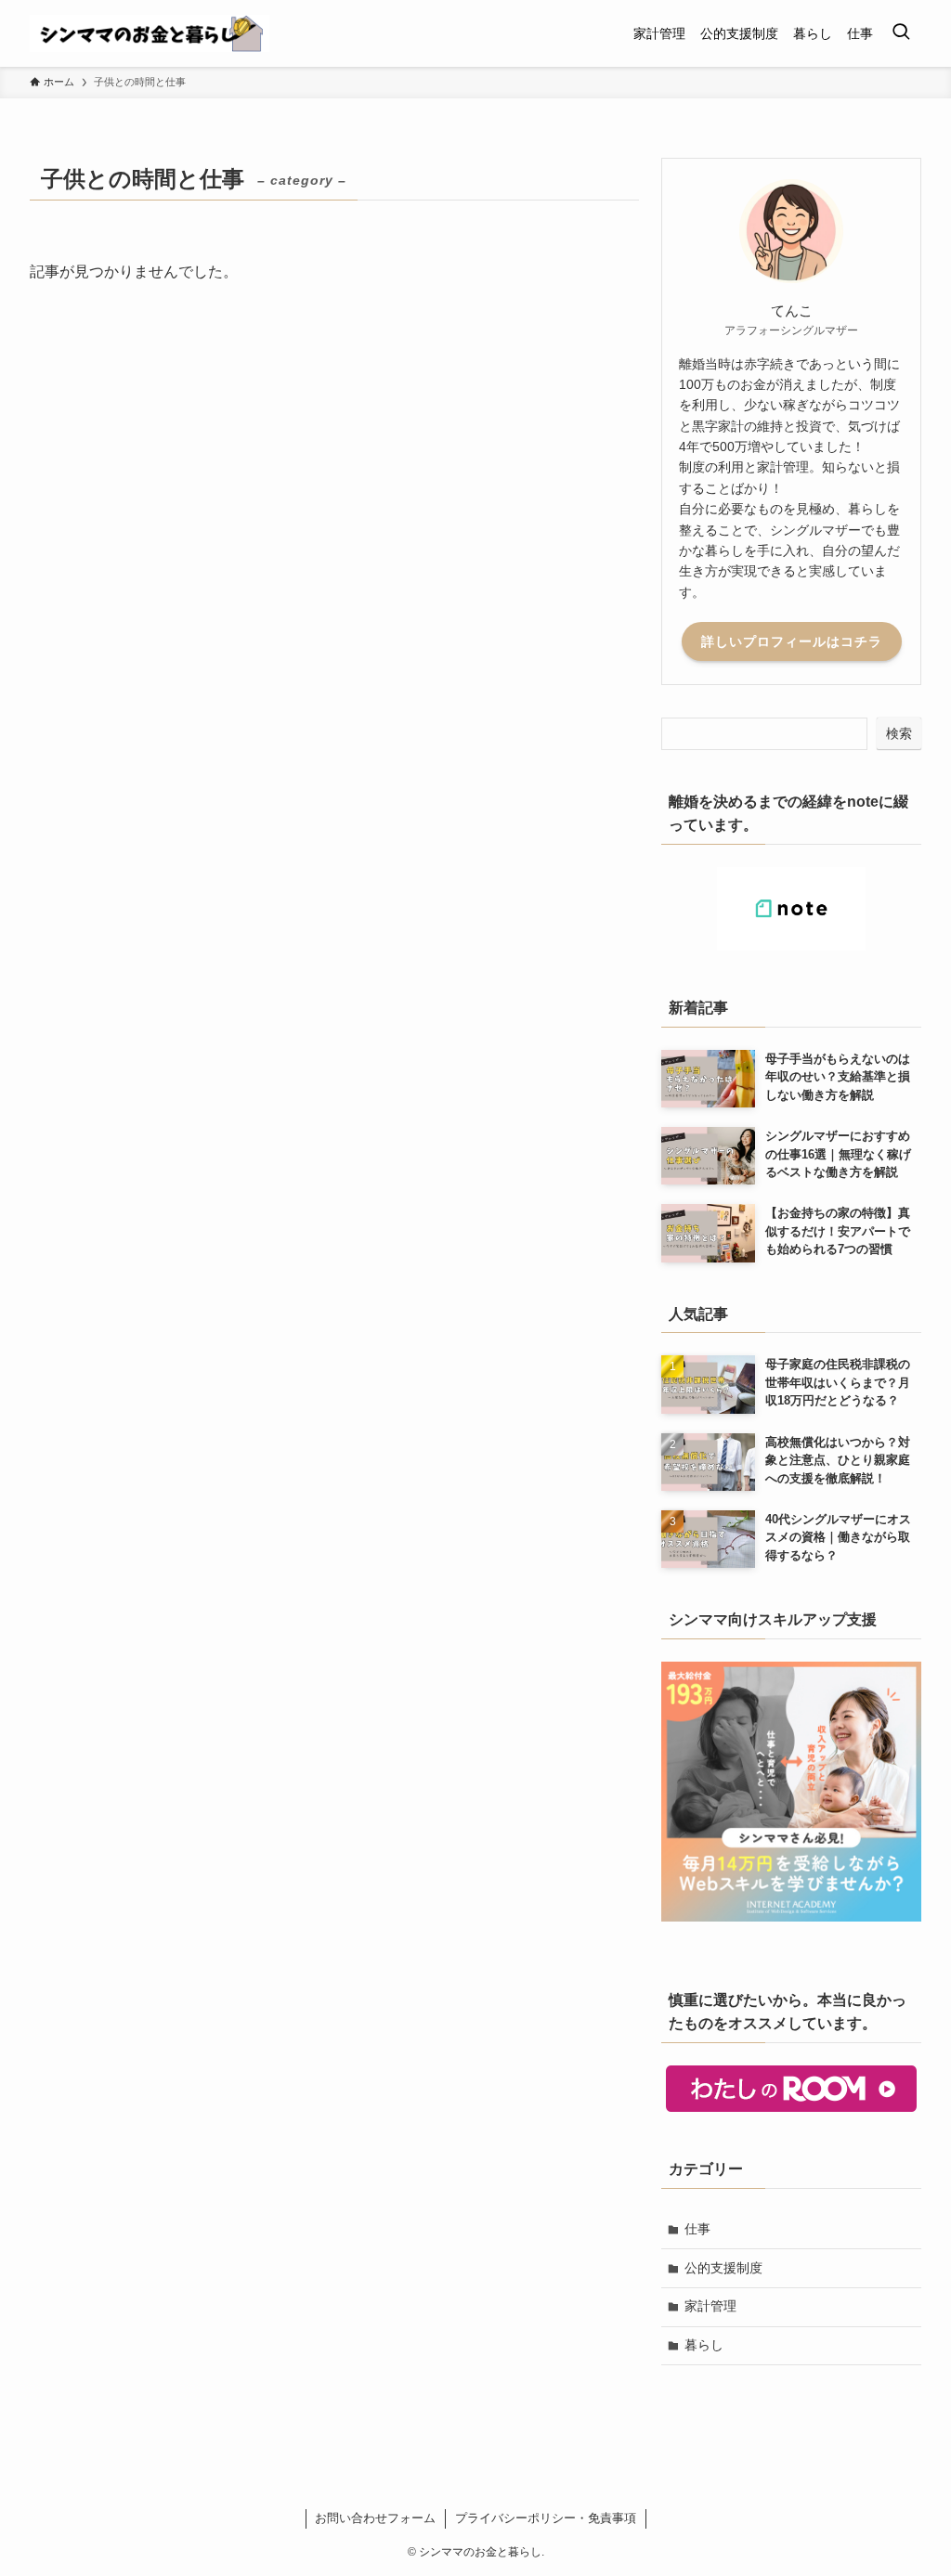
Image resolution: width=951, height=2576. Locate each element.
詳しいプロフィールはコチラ (792, 641)
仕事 (697, 2229)
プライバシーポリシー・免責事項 (546, 2518)
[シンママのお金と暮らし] (150, 33)
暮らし (704, 2345)
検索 (899, 733)
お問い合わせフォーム (375, 2518)
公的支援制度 (723, 2268)
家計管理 (710, 2306)
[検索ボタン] (901, 33)
